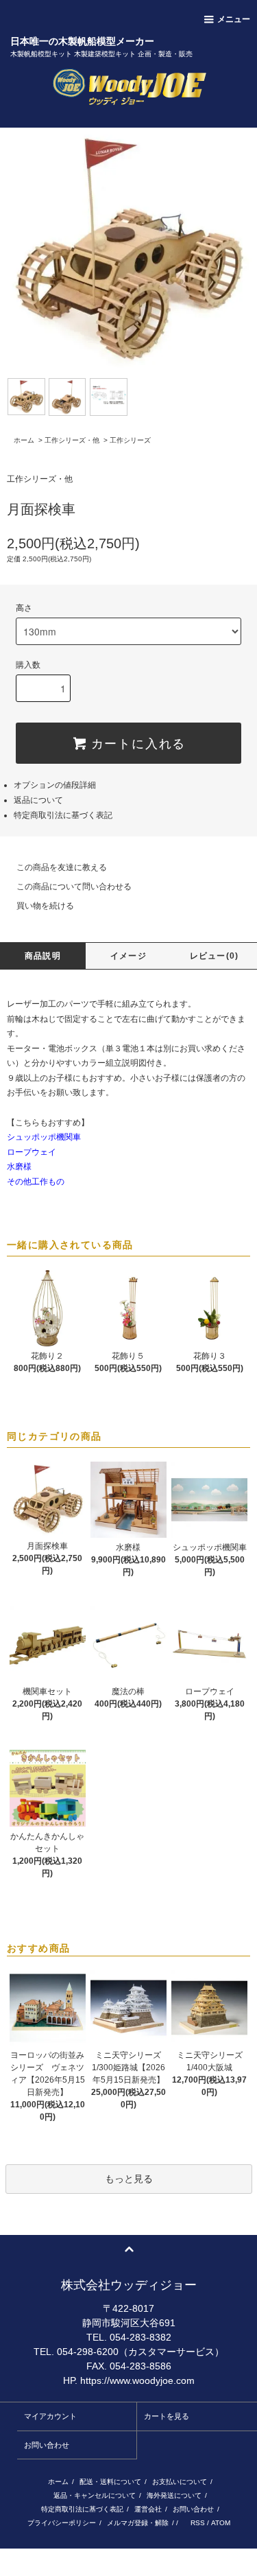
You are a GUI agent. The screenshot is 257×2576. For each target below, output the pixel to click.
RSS (198, 2523)
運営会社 (148, 2509)
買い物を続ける (45, 906)
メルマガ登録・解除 (138, 2523)
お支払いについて (180, 2482)
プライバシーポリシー (62, 2523)
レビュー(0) (214, 956)
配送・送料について (110, 2482)
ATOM (221, 2523)
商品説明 (43, 956)
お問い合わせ (47, 2445)
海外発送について (174, 2495)
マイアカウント (50, 2416)
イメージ (128, 956)
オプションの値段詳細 (55, 785)
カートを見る (167, 2416)
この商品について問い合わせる (74, 887)
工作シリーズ (130, 440)
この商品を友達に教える (62, 867)
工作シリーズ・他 (72, 440)
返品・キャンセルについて (95, 2495)
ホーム (24, 440)
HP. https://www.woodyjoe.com (129, 2380)
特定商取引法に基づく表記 (63, 815)
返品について (38, 800)
